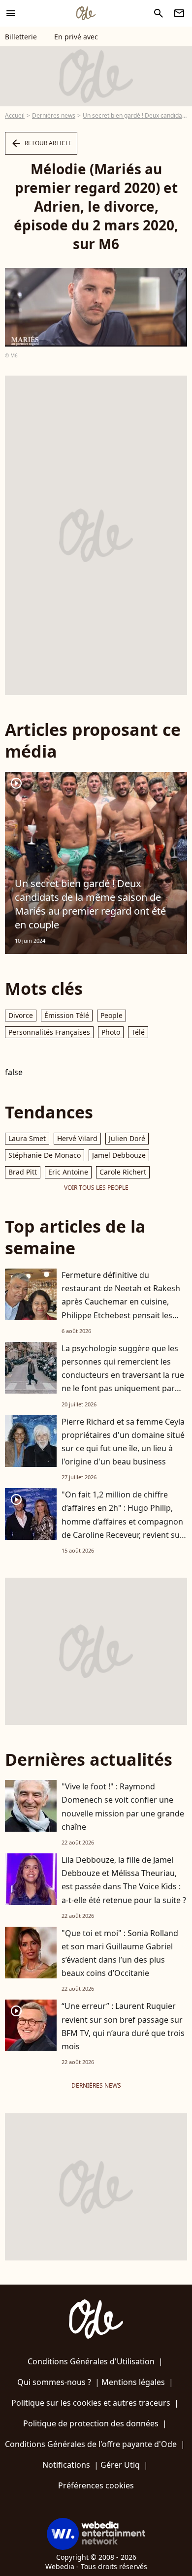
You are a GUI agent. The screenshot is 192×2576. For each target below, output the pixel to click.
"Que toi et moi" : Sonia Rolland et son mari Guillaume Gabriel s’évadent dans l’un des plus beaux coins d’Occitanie (120, 1953)
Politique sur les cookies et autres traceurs (91, 2403)
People (112, 1015)
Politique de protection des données (91, 2423)
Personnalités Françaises (49, 1032)
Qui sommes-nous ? (54, 2382)
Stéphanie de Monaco (45, 1155)
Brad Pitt (23, 1172)
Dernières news (54, 115)
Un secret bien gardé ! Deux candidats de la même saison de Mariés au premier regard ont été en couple (90, 904)
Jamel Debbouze (119, 1155)
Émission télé (67, 1015)
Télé (138, 1032)
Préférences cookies (96, 2485)
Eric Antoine (68, 1172)
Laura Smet (27, 1138)
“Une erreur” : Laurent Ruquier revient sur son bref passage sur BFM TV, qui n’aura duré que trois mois (123, 2026)
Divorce (21, 1015)
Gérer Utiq (120, 2465)
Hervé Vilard (77, 1138)
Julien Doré (127, 1138)
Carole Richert (123, 1172)
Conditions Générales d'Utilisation (91, 2361)
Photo (111, 1032)
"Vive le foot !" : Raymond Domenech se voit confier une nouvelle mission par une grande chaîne (123, 1807)
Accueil (15, 115)
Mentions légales (133, 2382)
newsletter (179, 13)
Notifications (66, 2465)
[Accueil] (86, 13)
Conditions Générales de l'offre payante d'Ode (91, 2444)
